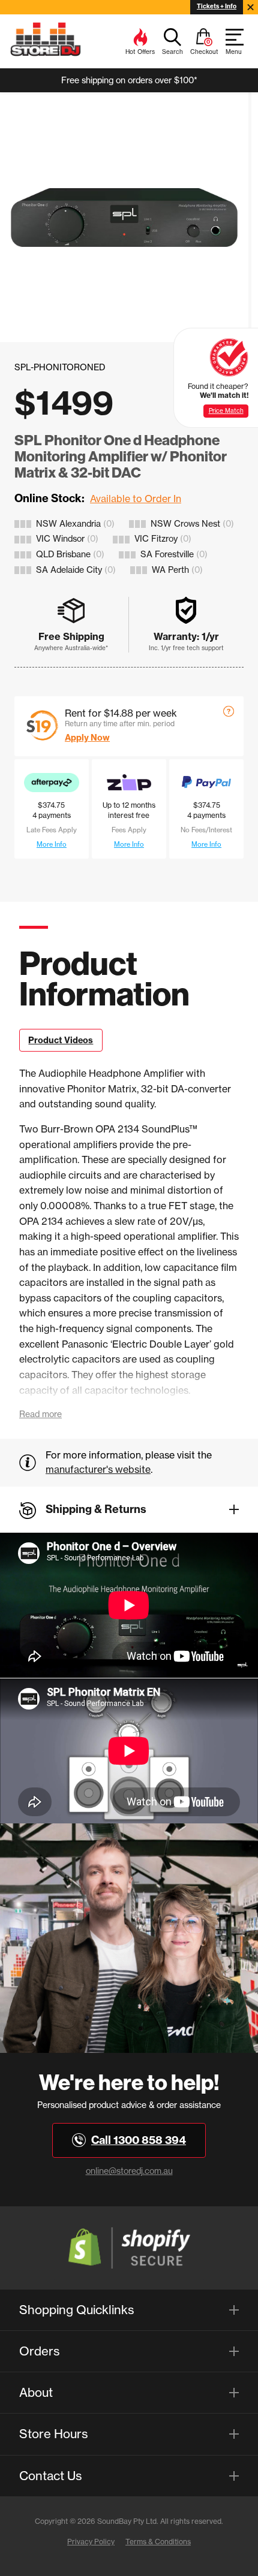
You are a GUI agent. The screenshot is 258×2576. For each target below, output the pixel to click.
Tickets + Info (217, 6)
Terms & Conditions (158, 2542)
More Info (52, 844)
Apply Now (87, 738)
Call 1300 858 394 (139, 2140)
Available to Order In (136, 499)
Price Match (226, 411)
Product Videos (61, 1040)
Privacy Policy (91, 2542)
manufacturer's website (98, 1469)
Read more (40, 1414)
